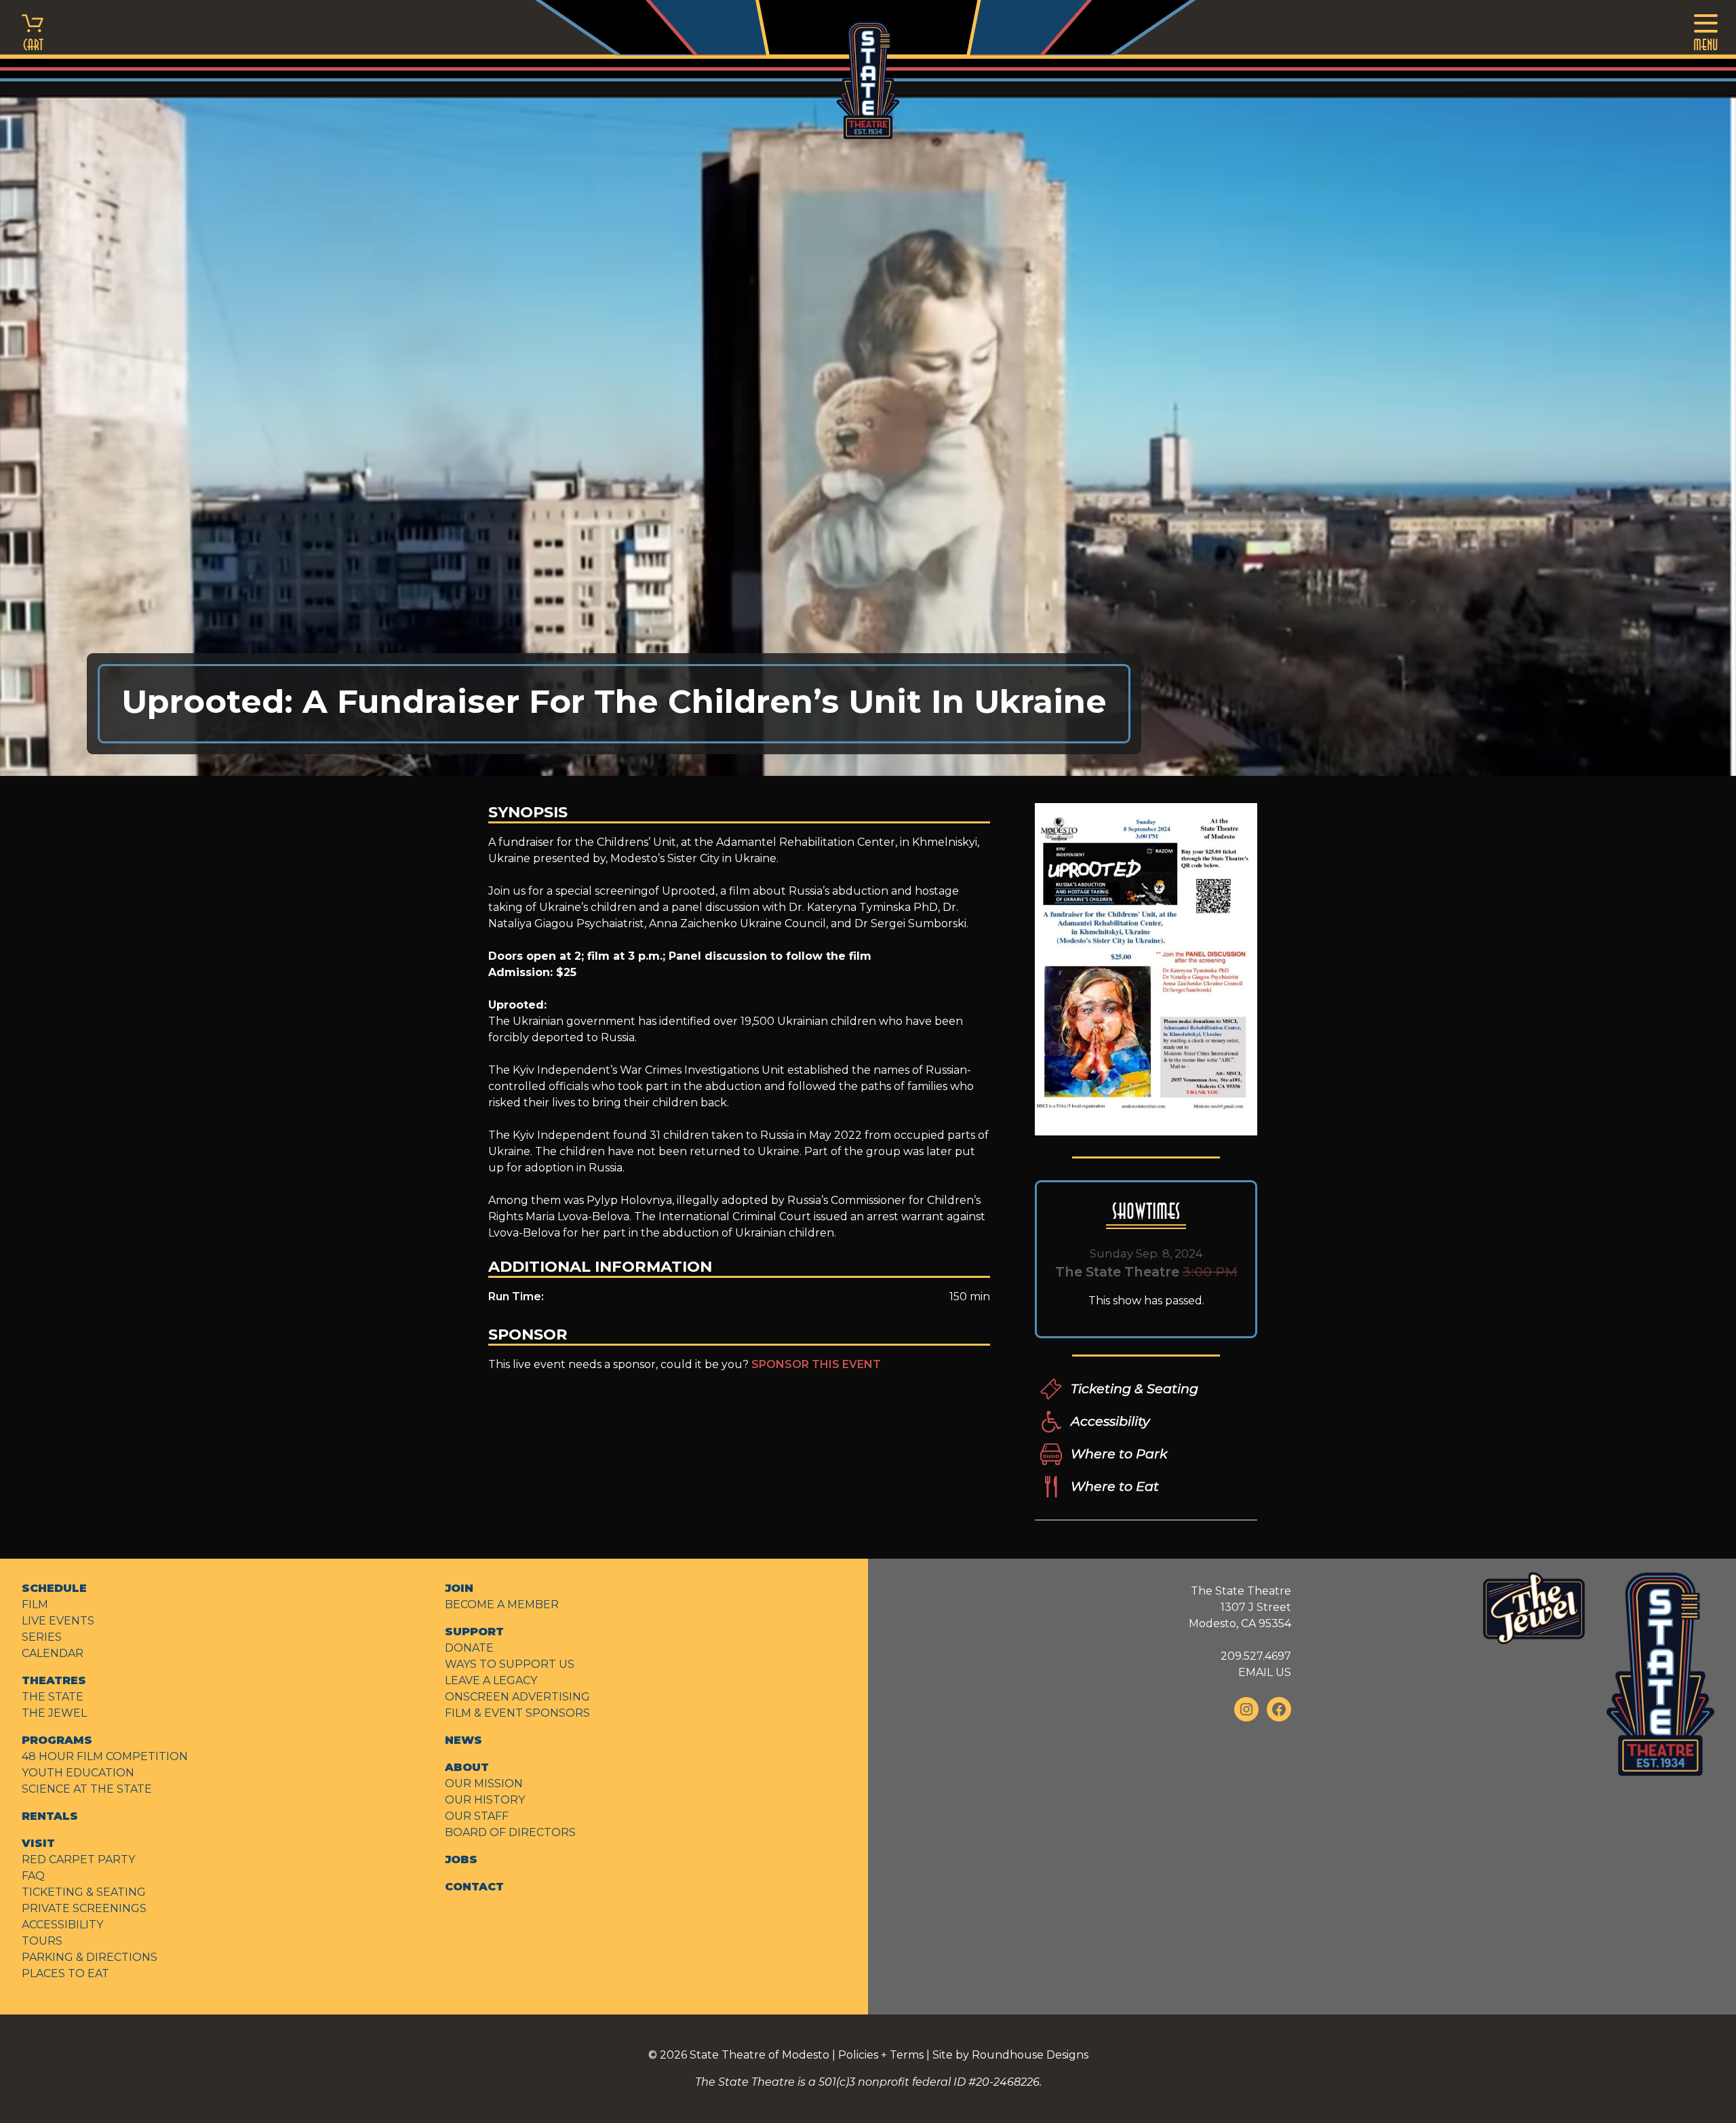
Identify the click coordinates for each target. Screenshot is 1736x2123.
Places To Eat (65, 1973)
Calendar (53, 1653)
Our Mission (484, 1784)
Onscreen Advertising (517, 1697)
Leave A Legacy (491, 1680)
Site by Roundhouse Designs (1010, 2055)
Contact (474, 1887)
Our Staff (477, 1816)
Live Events (58, 1621)
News (463, 1740)
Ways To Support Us (510, 1664)
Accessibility (1110, 1421)
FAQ (33, 1876)
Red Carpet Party (78, 1859)
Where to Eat (1115, 1486)
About (467, 1767)
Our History (485, 1800)
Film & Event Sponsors (517, 1713)
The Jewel (54, 1713)
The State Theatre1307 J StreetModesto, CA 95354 (1240, 1607)
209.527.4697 (1256, 1656)
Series (42, 1637)
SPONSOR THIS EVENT (816, 1364)
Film (35, 1604)
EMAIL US (1265, 1672)
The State (53, 1697)
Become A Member (502, 1604)
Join (459, 1588)
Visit (38, 1843)
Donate (469, 1648)
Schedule (54, 1588)
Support (474, 1632)
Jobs (461, 1859)
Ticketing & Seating (1135, 1388)
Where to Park (1119, 1454)
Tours (42, 1941)
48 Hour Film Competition (105, 1756)
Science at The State (87, 1789)
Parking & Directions (90, 1957)
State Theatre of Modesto (759, 2055)
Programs (57, 1740)
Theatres (54, 1680)
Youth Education (78, 1773)
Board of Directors (510, 1832)
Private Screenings (84, 1908)
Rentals (50, 1816)
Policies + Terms (881, 2055)
